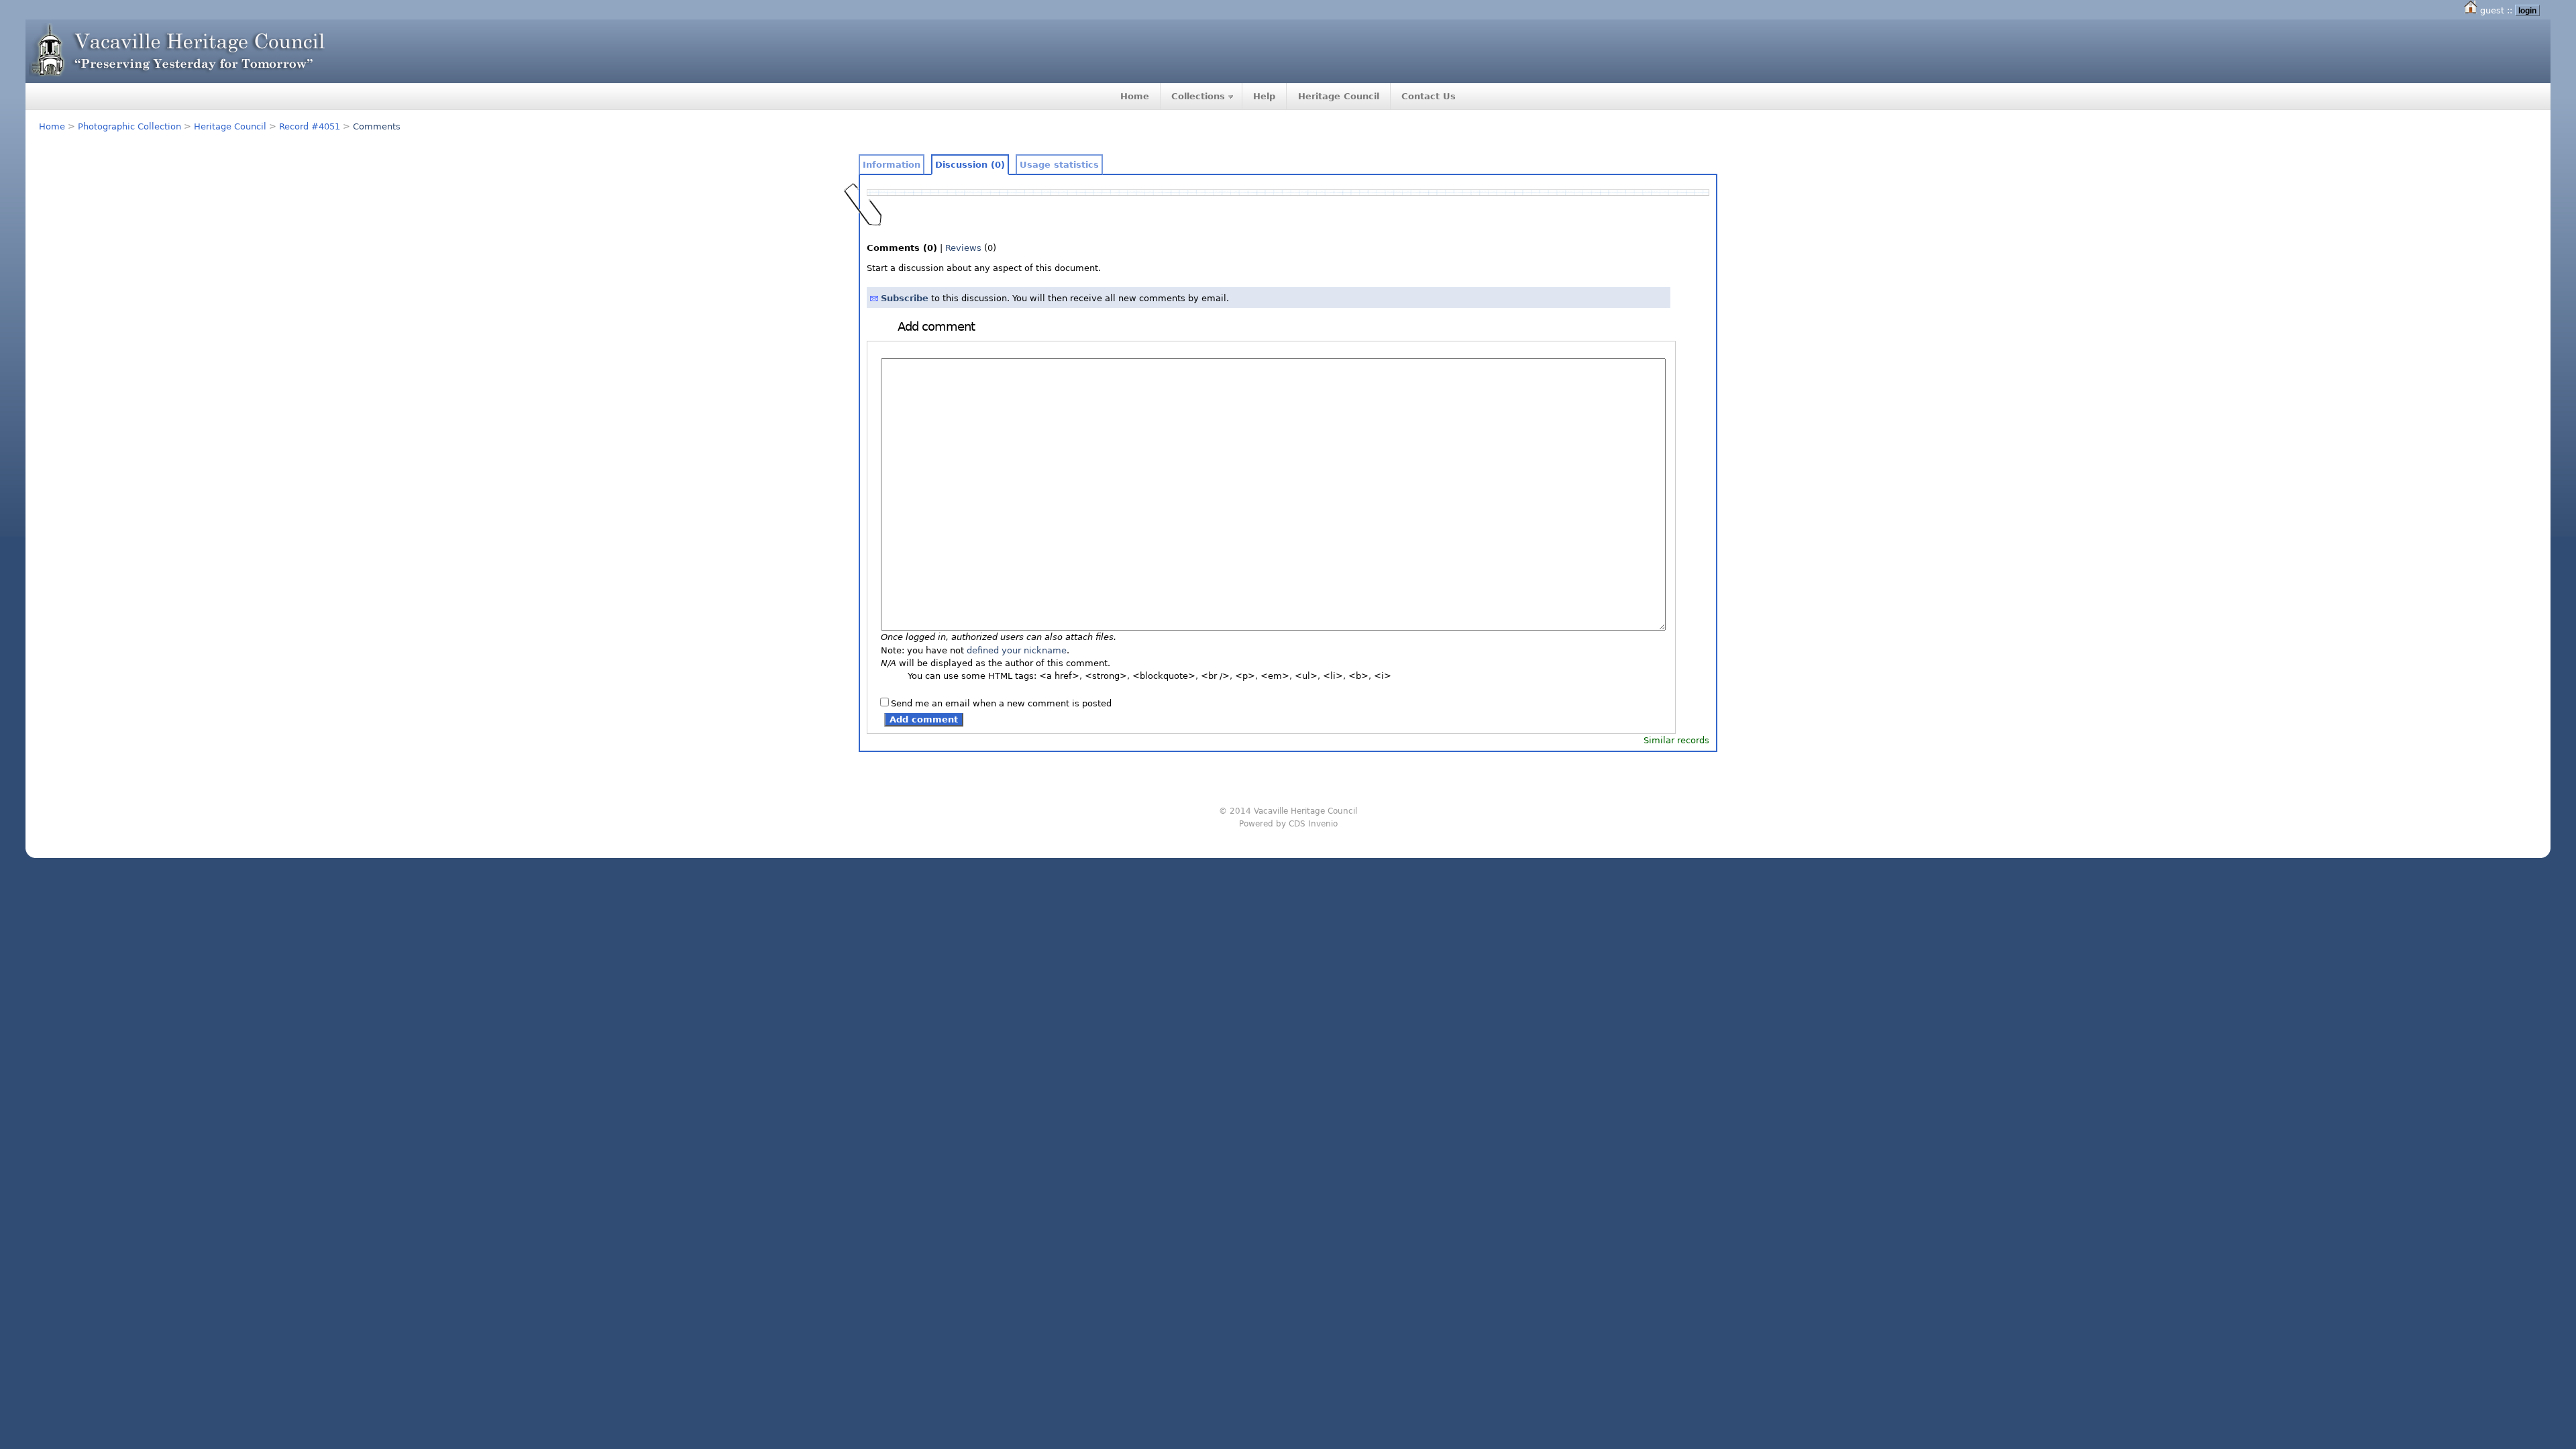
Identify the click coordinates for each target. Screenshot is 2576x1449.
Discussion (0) (970, 165)
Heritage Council (1339, 96)
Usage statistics (1059, 165)
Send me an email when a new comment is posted (1001, 703)
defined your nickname (1017, 650)
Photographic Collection (129, 126)
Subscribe (905, 298)
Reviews (963, 248)
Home (1135, 96)
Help (1264, 96)
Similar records (1676, 740)
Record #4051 (310, 126)
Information (892, 165)
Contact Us (1429, 96)
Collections (1198, 96)
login (2527, 10)
